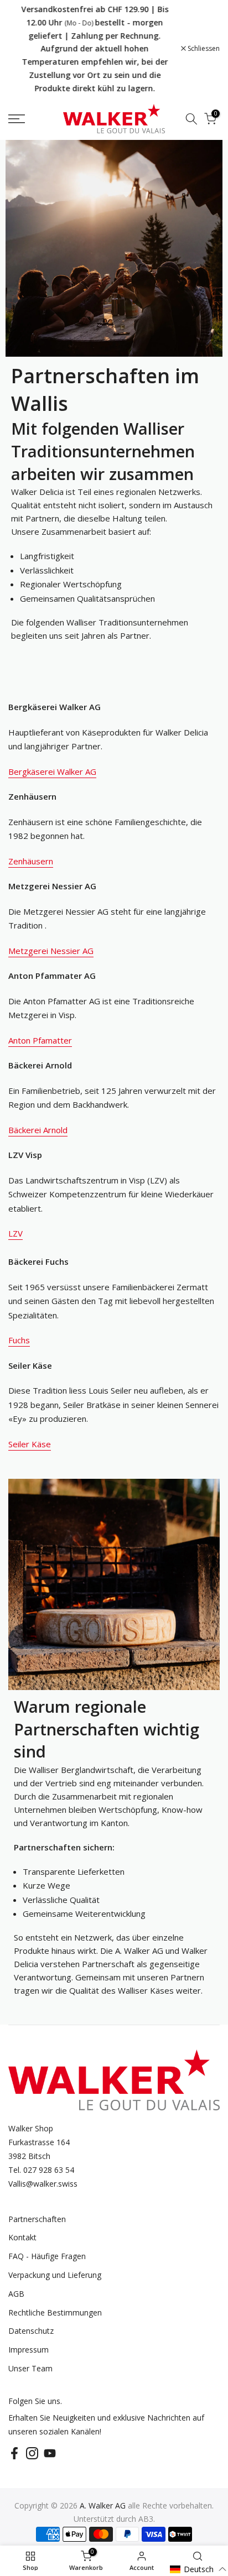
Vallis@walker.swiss (43, 2184)
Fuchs (19, 1340)
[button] (198, 2569)
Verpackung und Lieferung (55, 2275)
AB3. (147, 2519)
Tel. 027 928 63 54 (41, 2170)
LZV (15, 1233)
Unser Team (30, 2368)
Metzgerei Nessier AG (51, 951)
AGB (16, 2294)
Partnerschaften (37, 2219)
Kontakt (22, 2237)
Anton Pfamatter (40, 1040)
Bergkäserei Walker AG (52, 771)
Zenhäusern (31, 861)
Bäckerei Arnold (38, 1130)
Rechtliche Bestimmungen (55, 2312)
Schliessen (203, 49)
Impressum (28, 2350)
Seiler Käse (30, 1444)
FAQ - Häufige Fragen (47, 2256)
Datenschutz (31, 2331)
